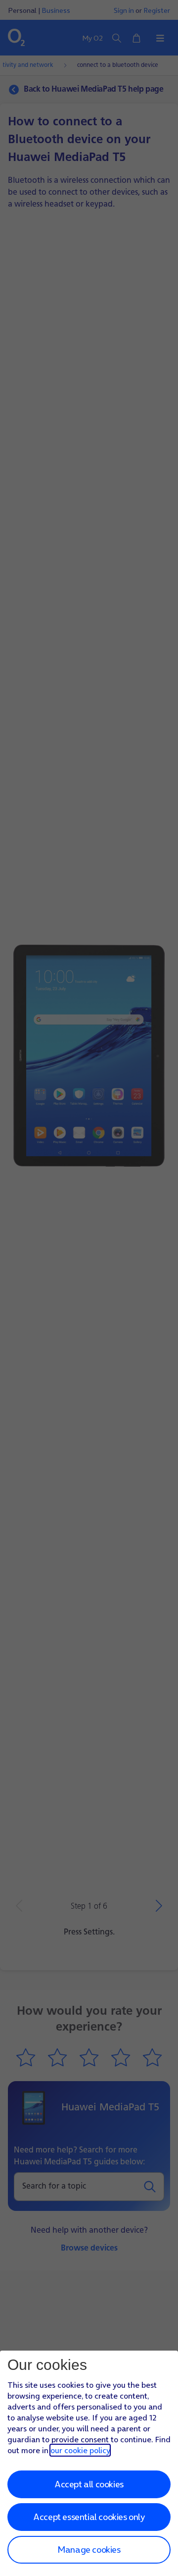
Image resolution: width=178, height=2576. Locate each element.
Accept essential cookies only (89, 2517)
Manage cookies (89, 2549)
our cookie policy (80, 2450)
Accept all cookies (89, 2484)
